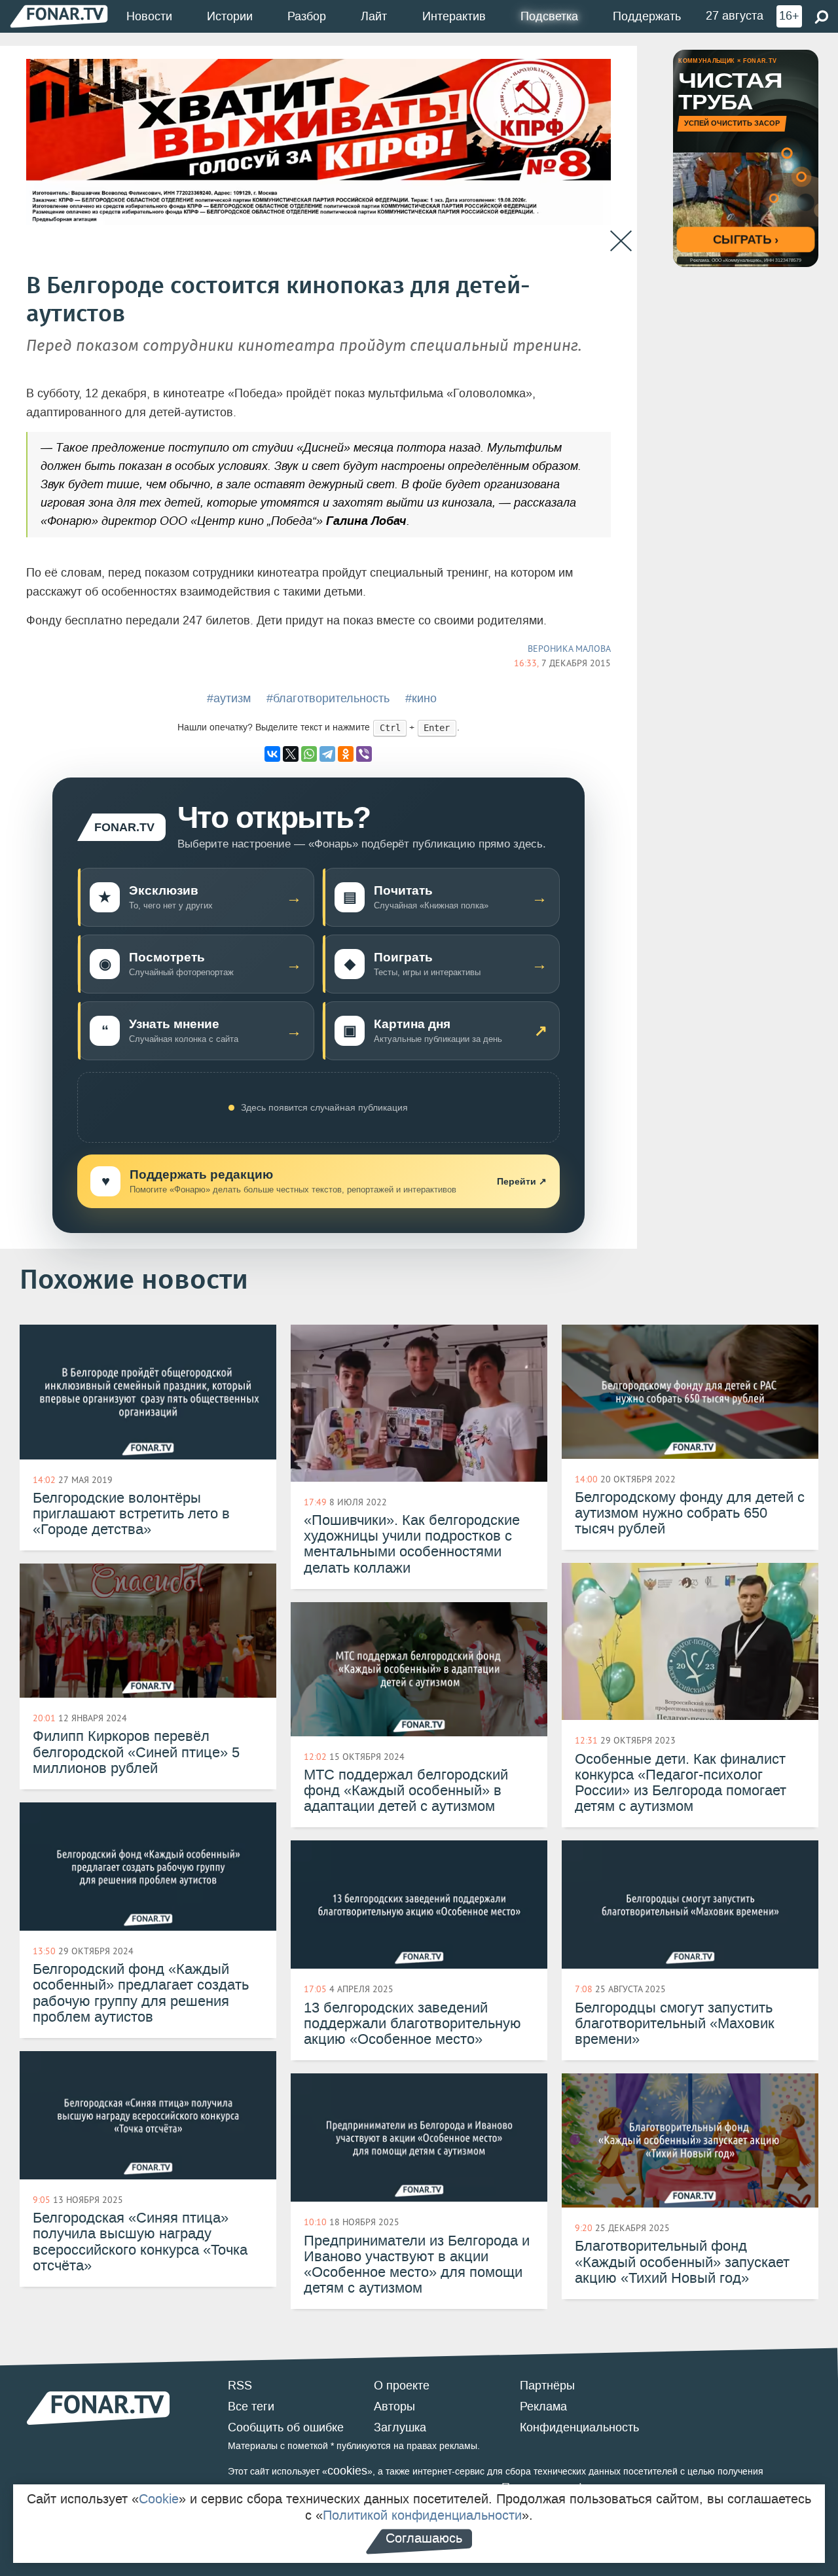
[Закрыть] (621, 241)
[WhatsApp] (309, 754)
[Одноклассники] (346, 754)
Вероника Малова (569, 649)
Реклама (543, 2406)
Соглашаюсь (424, 2538)
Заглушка (400, 2427)
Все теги (251, 2406)
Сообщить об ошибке (286, 2427)
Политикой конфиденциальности (422, 2515)
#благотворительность (328, 698)
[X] (291, 754)
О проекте (402, 2386)
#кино (421, 698)
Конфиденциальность (579, 2427)
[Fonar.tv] (59, 16)
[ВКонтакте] (272, 754)
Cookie (159, 2499)
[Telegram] (327, 754)
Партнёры (547, 2386)
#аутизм (229, 698)
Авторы (394, 2406)
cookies (347, 2471)
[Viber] (364, 754)
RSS (240, 2386)
